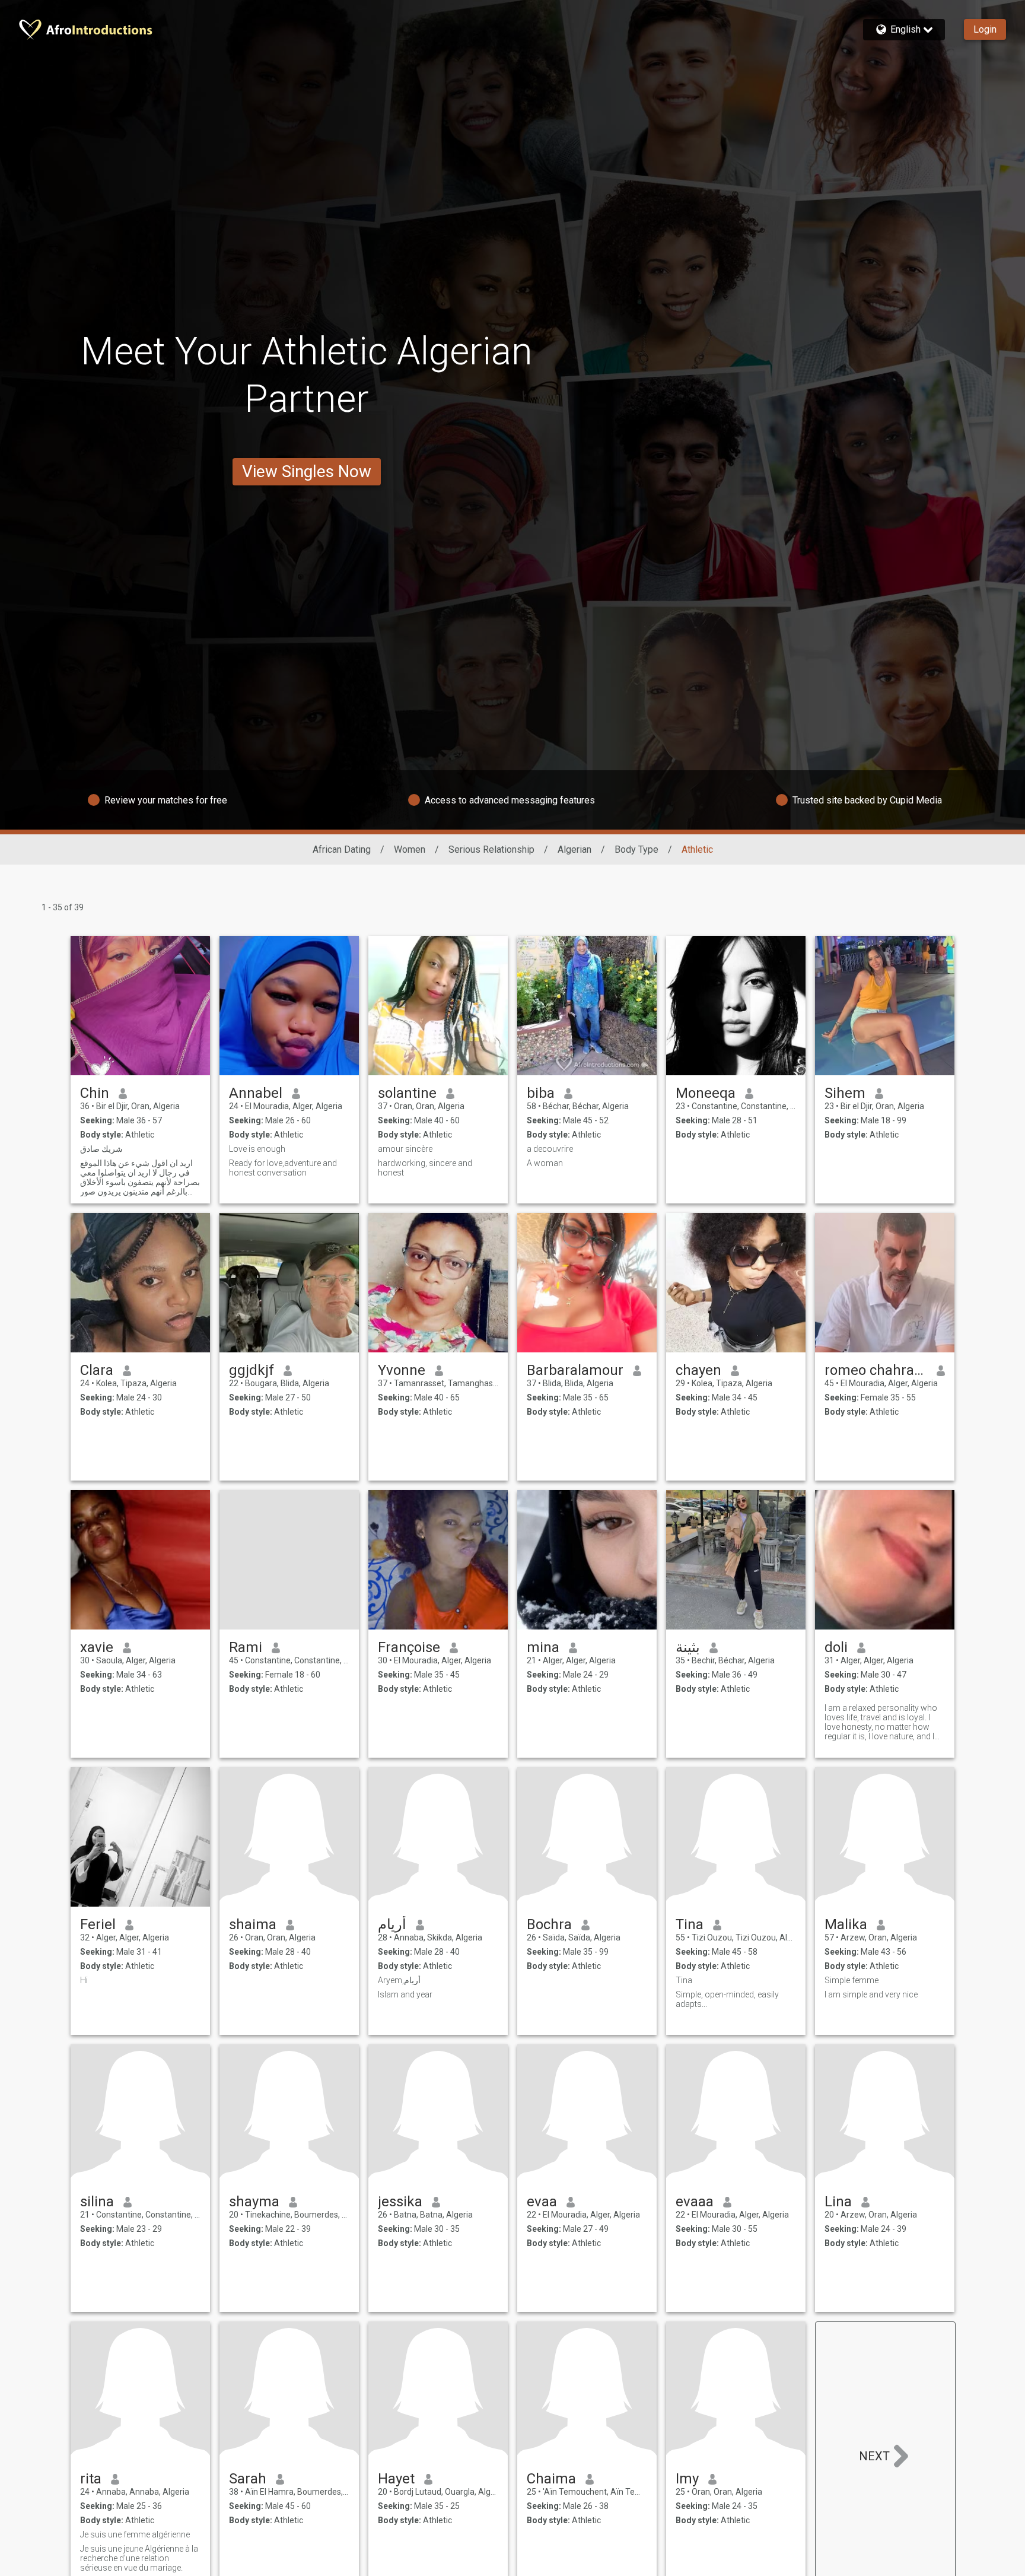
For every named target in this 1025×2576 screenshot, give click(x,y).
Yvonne (402, 1370)
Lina (838, 2202)
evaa (542, 2202)
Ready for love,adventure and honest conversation (283, 1168)
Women (410, 849)
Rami (246, 1647)
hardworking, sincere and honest (425, 1168)
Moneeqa (706, 1093)
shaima (253, 1924)
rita (91, 2479)
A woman (545, 1163)
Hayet (396, 2479)
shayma (254, 2202)
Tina (690, 1924)
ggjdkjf (252, 1370)
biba (541, 1093)
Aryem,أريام (399, 1980)
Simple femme (851, 1980)
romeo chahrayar (876, 1370)
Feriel (98, 1924)
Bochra (549, 1924)
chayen (698, 1370)
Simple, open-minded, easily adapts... (727, 1999)
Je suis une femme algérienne (135, 2534)
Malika (846, 1924)
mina (543, 1647)
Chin (95, 1093)
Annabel (256, 1093)
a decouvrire (550, 1149)
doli (836, 1647)
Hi (84, 1980)
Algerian (574, 849)
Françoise (409, 1647)
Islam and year (405, 1994)
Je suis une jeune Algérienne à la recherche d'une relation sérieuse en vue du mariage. (139, 2558)
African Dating (342, 849)
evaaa (695, 2202)
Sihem (845, 1093)
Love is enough (257, 1149)
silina (97, 2202)
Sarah (248, 2479)
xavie (97, 1647)
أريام (392, 1924)
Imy (687, 2479)
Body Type (636, 849)
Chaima (551, 2479)
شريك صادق (101, 1149)
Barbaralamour (575, 1370)
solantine (407, 1093)
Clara (97, 1370)
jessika (400, 2202)
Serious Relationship (491, 849)
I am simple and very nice (871, 1994)
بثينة (688, 1647)
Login (985, 29)
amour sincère (405, 1149)
